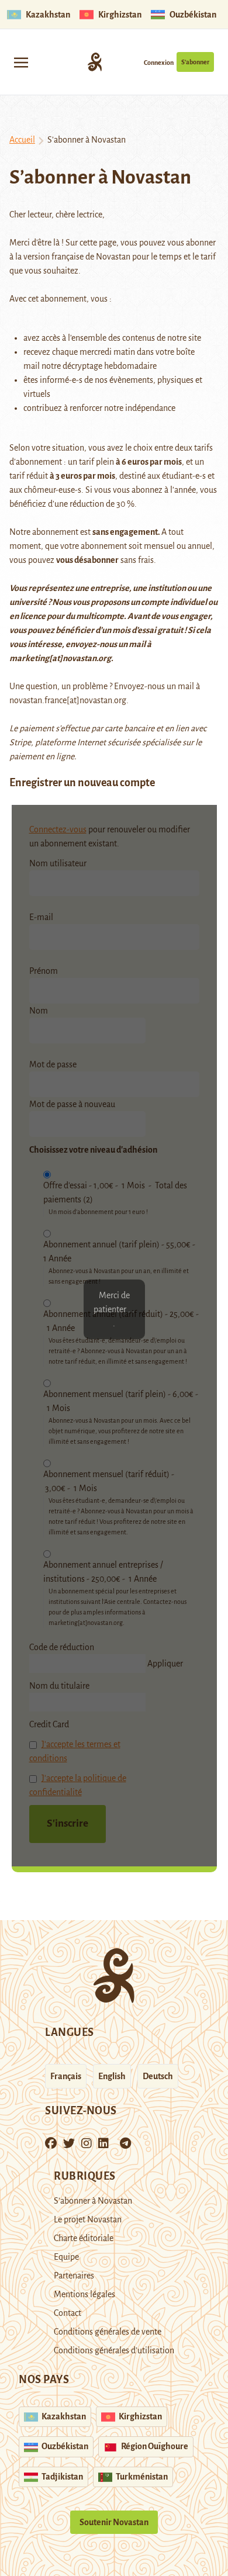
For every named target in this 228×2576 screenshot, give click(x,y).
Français (66, 2076)
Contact (68, 2313)
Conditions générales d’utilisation (114, 2350)
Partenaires (74, 2276)
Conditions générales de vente (108, 2332)
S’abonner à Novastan (93, 2201)
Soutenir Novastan (114, 2522)
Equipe (66, 2257)
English (112, 2076)
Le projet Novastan (88, 2219)
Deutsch (158, 2076)
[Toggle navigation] (21, 62)
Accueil (22, 140)
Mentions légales (84, 2294)
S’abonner (195, 62)
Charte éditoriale (84, 2238)
